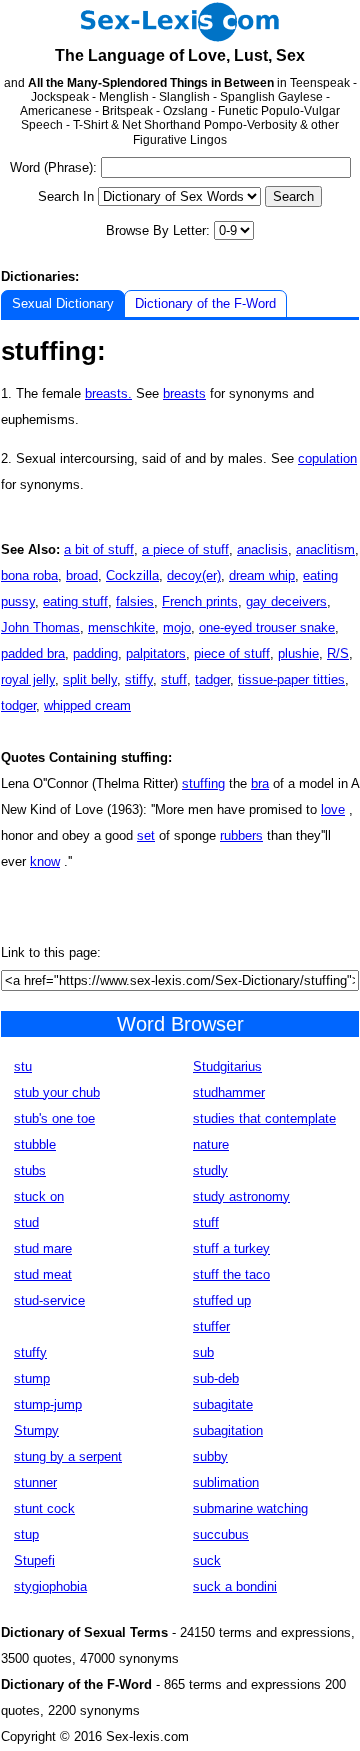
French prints (200, 601)
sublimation (226, 1482)
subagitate (223, 1404)
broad (82, 575)
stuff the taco (231, 1274)
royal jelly (28, 679)
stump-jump (48, 1404)
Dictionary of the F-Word (205, 303)
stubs (30, 1170)
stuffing (203, 783)
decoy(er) (194, 575)
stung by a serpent (68, 1456)
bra (260, 783)
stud (26, 1222)
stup (26, 1534)
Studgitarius (227, 1066)
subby (210, 1456)
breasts (184, 393)
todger (18, 705)
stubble (35, 1144)
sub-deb (216, 1378)
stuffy (30, 1352)
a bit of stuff (99, 549)
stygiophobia (50, 1586)
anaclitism (325, 549)
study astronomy (241, 1196)
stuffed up (222, 1300)
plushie (298, 653)
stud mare (43, 1248)
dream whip (262, 575)
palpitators (156, 653)
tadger (212, 679)
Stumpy (36, 1430)
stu (23, 1066)
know (45, 861)
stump (32, 1378)
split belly (90, 679)
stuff (174, 679)
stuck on (39, 1196)
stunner (35, 1482)
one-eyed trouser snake (267, 627)
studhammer (229, 1092)
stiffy (139, 679)
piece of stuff (232, 653)
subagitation (228, 1430)
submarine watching (250, 1508)
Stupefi (34, 1560)
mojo (177, 627)
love (333, 809)
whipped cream (87, 705)
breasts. (108, 393)
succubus (221, 1534)
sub (203, 1352)
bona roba (29, 575)
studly (210, 1170)
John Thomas (40, 627)
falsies (135, 601)
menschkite (121, 627)
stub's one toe (54, 1118)
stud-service (49, 1300)
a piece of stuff (185, 549)
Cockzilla (132, 575)
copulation (327, 458)
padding (95, 653)
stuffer (211, 1326)
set (146, 835)
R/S (338, 653)
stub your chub (57, 1092)
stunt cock (44, 1508)
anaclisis (262, 549)
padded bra (33, 653)
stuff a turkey (231, 1248)
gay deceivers (286, 601)
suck (207, 1560)
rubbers (241, 835)
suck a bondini (235, 1586)
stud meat (43, 1274)
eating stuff (75, 601)
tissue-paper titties (291, 679)
